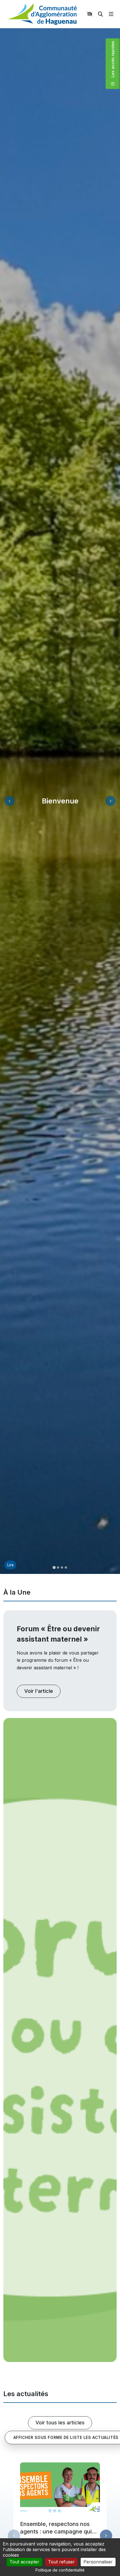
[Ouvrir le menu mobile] (111, 14)
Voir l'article (39, 1691)
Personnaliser (98, 2562)
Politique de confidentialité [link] (60, 2570)
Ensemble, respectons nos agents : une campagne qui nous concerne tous (56, 2532)
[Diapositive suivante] (111, 801)
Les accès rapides (115, 63)
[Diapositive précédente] (14, 2536)
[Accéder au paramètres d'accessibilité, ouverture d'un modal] (90, 14)
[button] (54, 1567)
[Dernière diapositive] (9, 801)
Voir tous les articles (60, 2423)
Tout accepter (24, 2562)
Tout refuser (61, 2562)
